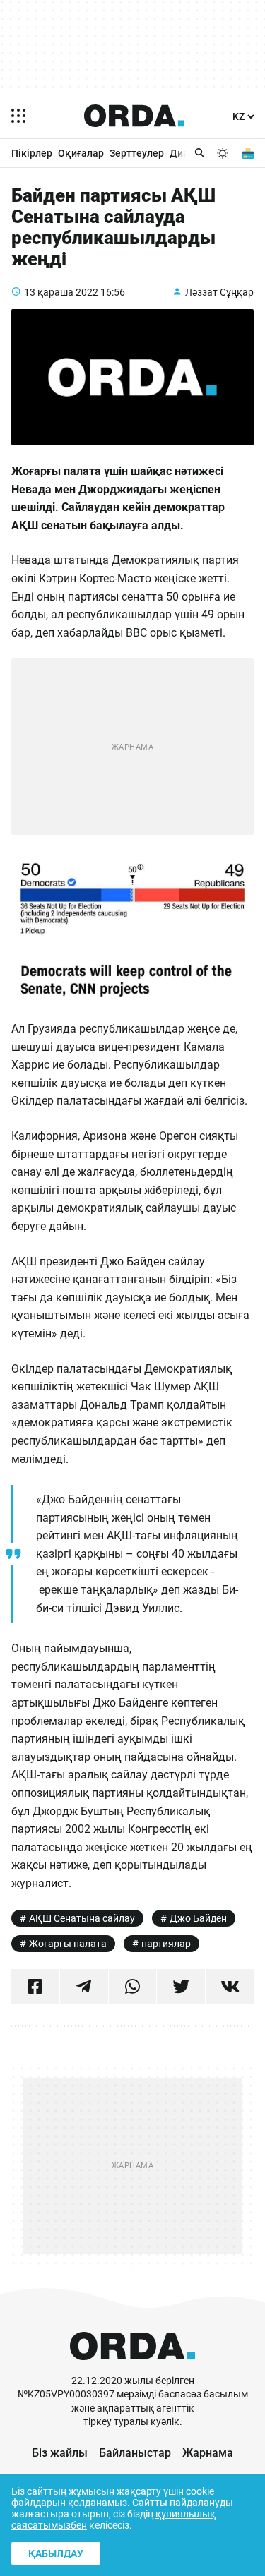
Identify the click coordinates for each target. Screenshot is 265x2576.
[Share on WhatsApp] (133, 1987)
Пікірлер (32, 153)
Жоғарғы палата (68, 1944)
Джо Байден (198, 1918)
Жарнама (208, 2453)
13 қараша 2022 (61, 292)
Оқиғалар (81, 153)
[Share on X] (181, 1987)
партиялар (166, 1944)
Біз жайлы (60, 2453)
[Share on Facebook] (35, 1987)
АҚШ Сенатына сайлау (82, 1918)
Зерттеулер (137, 153)
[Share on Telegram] (84, 1987)
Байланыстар (135, 2453)
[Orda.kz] (132, 2367)
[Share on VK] (230, 1987)
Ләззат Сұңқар (219, 292)
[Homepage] (134, 116)
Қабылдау (56, 2553)
